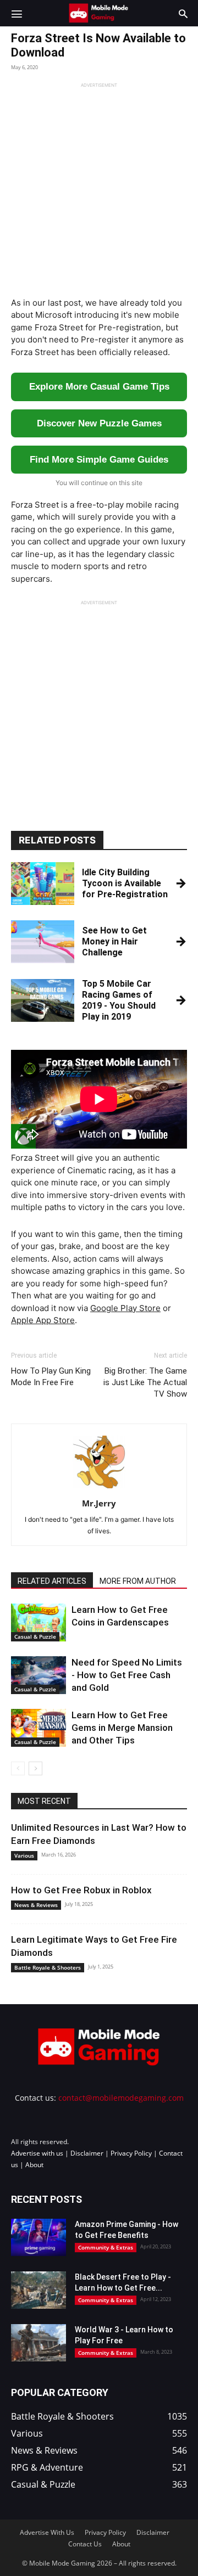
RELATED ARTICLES (52, 1581)
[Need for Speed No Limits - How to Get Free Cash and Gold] (38, 1675)
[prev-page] (18, 1768)
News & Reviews (36, 1905)
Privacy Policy (131, 2153)
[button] (16, 13)
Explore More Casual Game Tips (99, 387)
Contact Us (85, 2543)
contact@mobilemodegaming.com (121, 2097)
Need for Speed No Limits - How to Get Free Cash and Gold (127, 1675)
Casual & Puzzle (35, 1636)
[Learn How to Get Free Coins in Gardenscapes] (38, 1622)
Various (24, 1855)
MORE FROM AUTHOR (138, 1581)
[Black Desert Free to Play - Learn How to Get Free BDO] (38, 2290)
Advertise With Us (47, 2532)
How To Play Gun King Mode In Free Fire (51, 1377)
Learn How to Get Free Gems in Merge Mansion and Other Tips (122, 1728)
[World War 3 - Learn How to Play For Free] (38, 2342)
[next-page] (35, 1768)
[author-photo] (99, 1488)
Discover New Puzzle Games (99, 423)
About (34, 2164)
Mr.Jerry (99, 1503)
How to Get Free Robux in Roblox (81, 1890)
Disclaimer (87, 2153)
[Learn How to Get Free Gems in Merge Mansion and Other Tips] (38, 1728)
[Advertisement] (99, 187)
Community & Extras (106, 2247)
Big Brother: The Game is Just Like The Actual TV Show (145, 1382)
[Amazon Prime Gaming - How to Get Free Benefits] (38, 2237)
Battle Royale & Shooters (48, 1967)
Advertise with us (37, 2153)
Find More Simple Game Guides (99, 460)
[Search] (183, 13)
